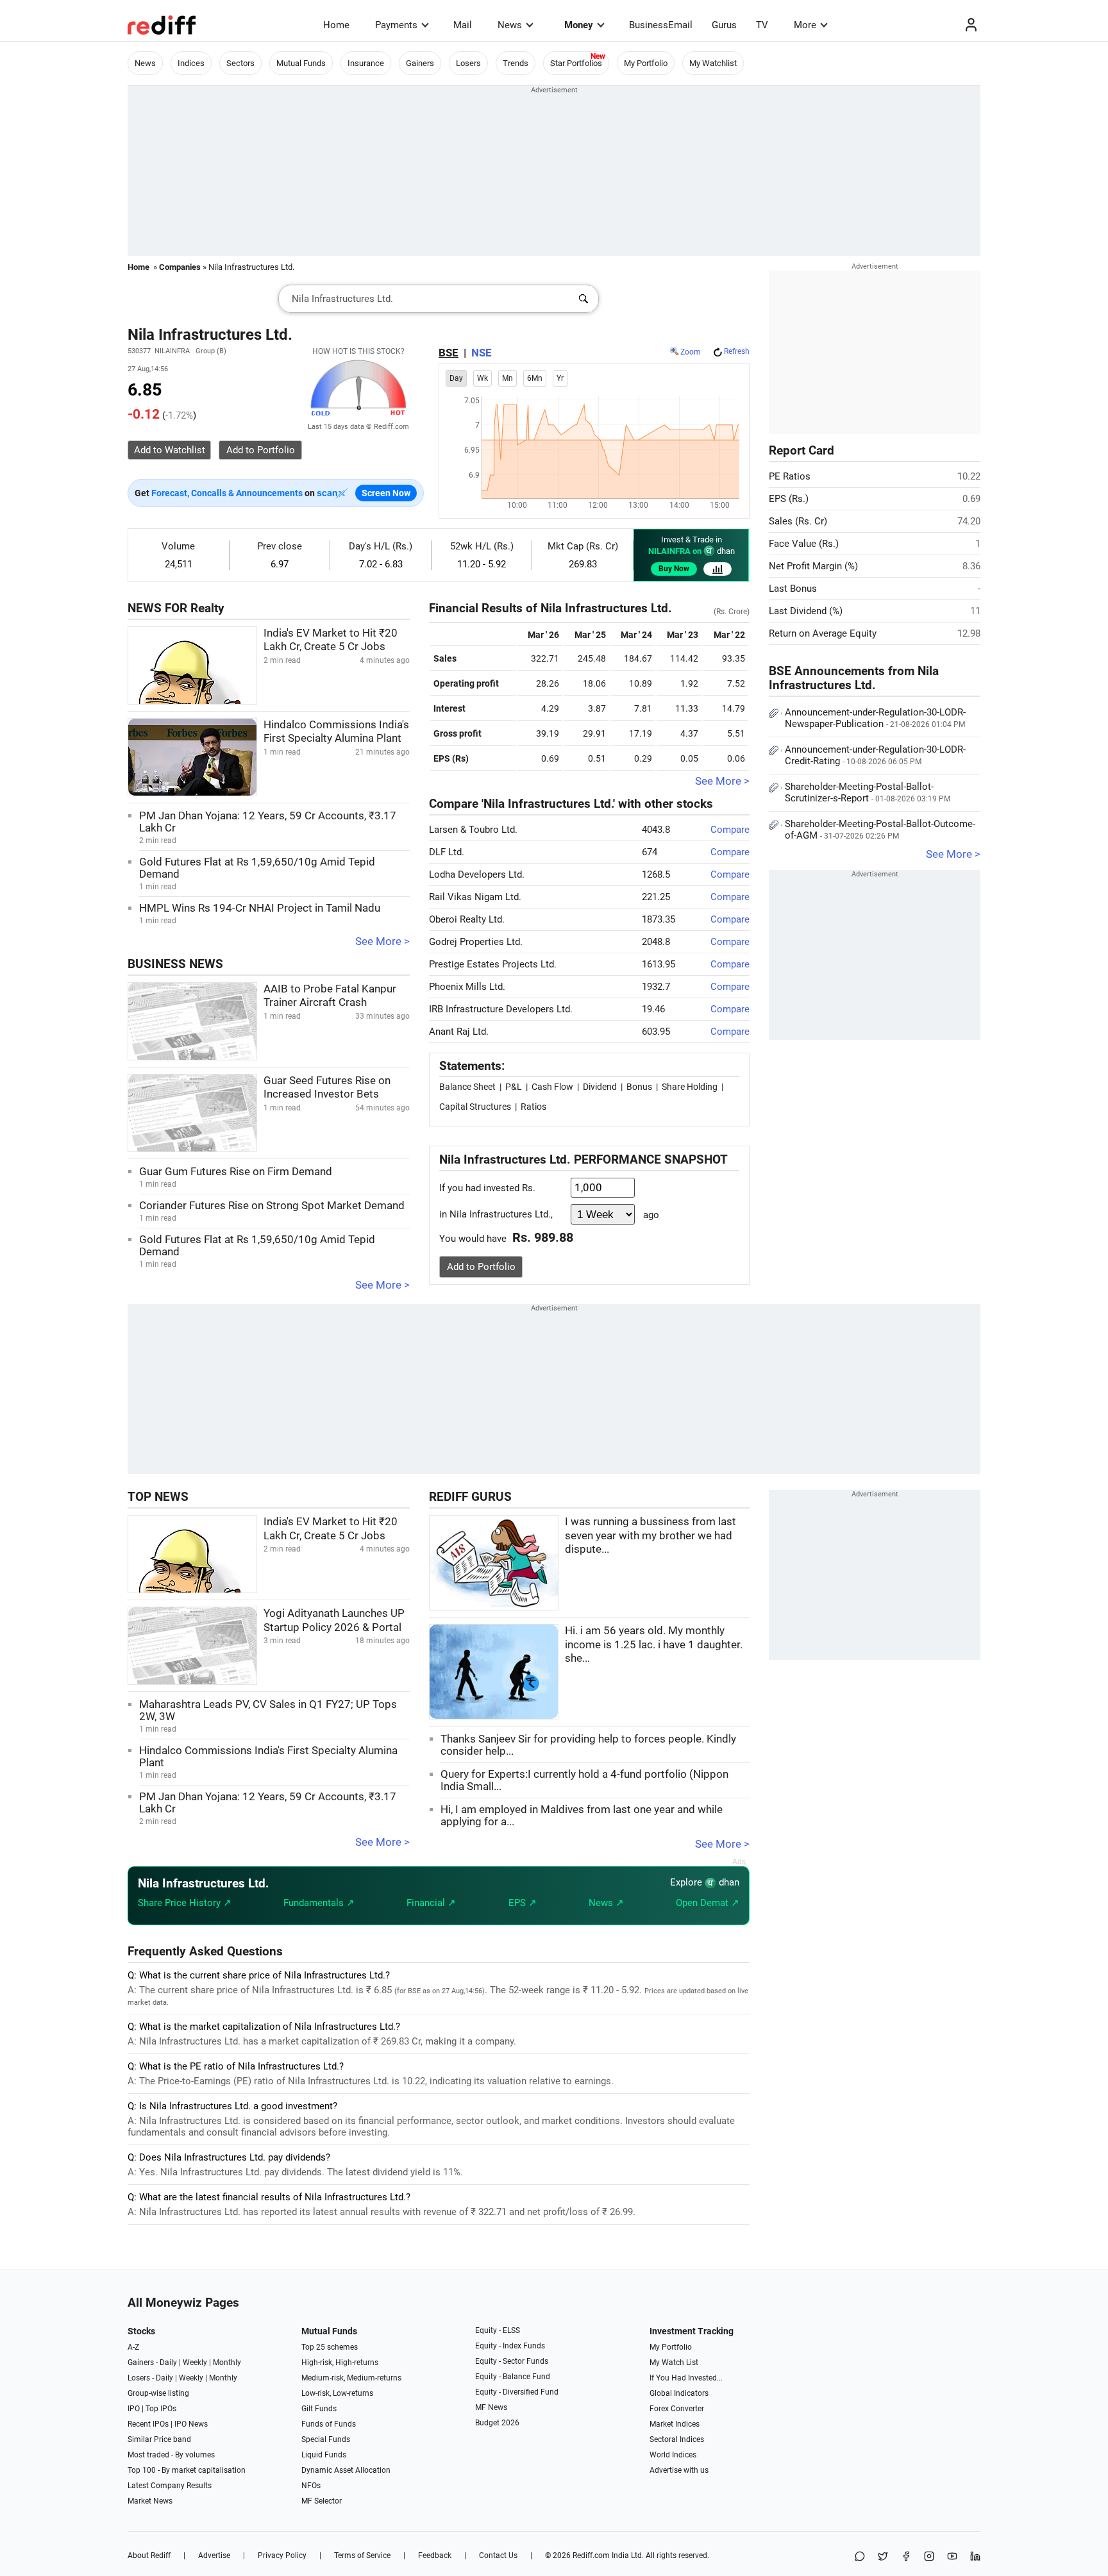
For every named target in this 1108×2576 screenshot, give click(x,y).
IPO (134, 2409)
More (805, 25)
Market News (150, 2501)
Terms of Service (362, 2555)
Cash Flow (552, 1087)
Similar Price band (159, 2439)
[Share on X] (883, 2557)
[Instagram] (929, 2557)
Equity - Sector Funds (512, 2361)
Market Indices (675, 2424)
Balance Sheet (467, 1087)
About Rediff (149, 2555)
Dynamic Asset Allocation (346, 2470)
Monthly (227, 2363)
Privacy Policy (282, 2555)
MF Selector (322, 2501)
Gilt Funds (319, 2409)
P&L (514, 1087)
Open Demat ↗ (708, 1903)
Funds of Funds (329, 2424)
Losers (468, 63)
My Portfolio (646, 63)
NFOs (311, 2486)
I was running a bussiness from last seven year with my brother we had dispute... (651, 1535)
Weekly (195, 2363)
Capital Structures (475, 1107)
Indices (191, 63)
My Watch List (674, 2363)
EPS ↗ (523, 1903)
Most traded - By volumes (171, 2455)
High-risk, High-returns (340, 2363)
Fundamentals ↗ (319, 1903)
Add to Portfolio (481, 1267)
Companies (180, 267)
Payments (396, 25)
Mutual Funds (301, 63)
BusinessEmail (661, 25)
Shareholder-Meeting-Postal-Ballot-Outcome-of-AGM (880, 830)
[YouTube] (952, 2557)
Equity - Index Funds (510, 2346)
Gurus (724, 25)
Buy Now (674, 569)
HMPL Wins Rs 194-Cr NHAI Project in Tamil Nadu (260, 908)
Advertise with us (679, 2470)
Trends (516, 63)
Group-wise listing (158, 2393)
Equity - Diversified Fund (517, 2392)
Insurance (366, 63)
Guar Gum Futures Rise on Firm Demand (236, 1172)
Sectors (240, 63)
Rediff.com (591, 2555)
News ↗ (606, 1903)
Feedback (435, 2555)
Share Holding (690, 1087)
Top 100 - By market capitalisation (187, 2470)
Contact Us (498, 2555)
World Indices (673, 2455)
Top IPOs (161, 2409)
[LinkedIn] (975, 2557)
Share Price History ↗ (185, 1903)
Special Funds (326, 2439)
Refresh (737, 351)
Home (336, 25)
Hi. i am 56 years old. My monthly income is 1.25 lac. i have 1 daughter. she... (654, 1644)
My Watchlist (713, 63)
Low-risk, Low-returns (337, 2393)
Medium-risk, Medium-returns (351, 2378)
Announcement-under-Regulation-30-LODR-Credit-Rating (875, 755)
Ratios (533, 1107)
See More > (382, 941)
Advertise (214, 2555)
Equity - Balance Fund (513, 2377)
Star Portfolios (576, 63)
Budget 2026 (497, 2423)
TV (762, 25)
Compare (730, 830)
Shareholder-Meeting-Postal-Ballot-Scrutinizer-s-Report (868, 792)
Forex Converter (677, 2409)
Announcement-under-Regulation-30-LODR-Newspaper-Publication (875, 718)
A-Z (133, 2347)
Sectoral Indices (677, 2439)
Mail (463, 25)
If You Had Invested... (686, 2378)
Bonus (639, 1087)
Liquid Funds (324, 2455)
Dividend (600, 1087)
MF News (491, 2407)
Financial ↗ (431, 1903)
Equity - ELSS (498, 2330)
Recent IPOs (148, 2424)
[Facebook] (906, 2557)
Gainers (420, 63)
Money (579, 25)
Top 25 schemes (330, 2347)
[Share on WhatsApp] (860, 2557)
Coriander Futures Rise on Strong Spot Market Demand (272, 1206)
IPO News (191, 2424)
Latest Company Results (170, 2486)
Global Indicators (679, 2393)
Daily (168, 2363)
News (510, 25)
